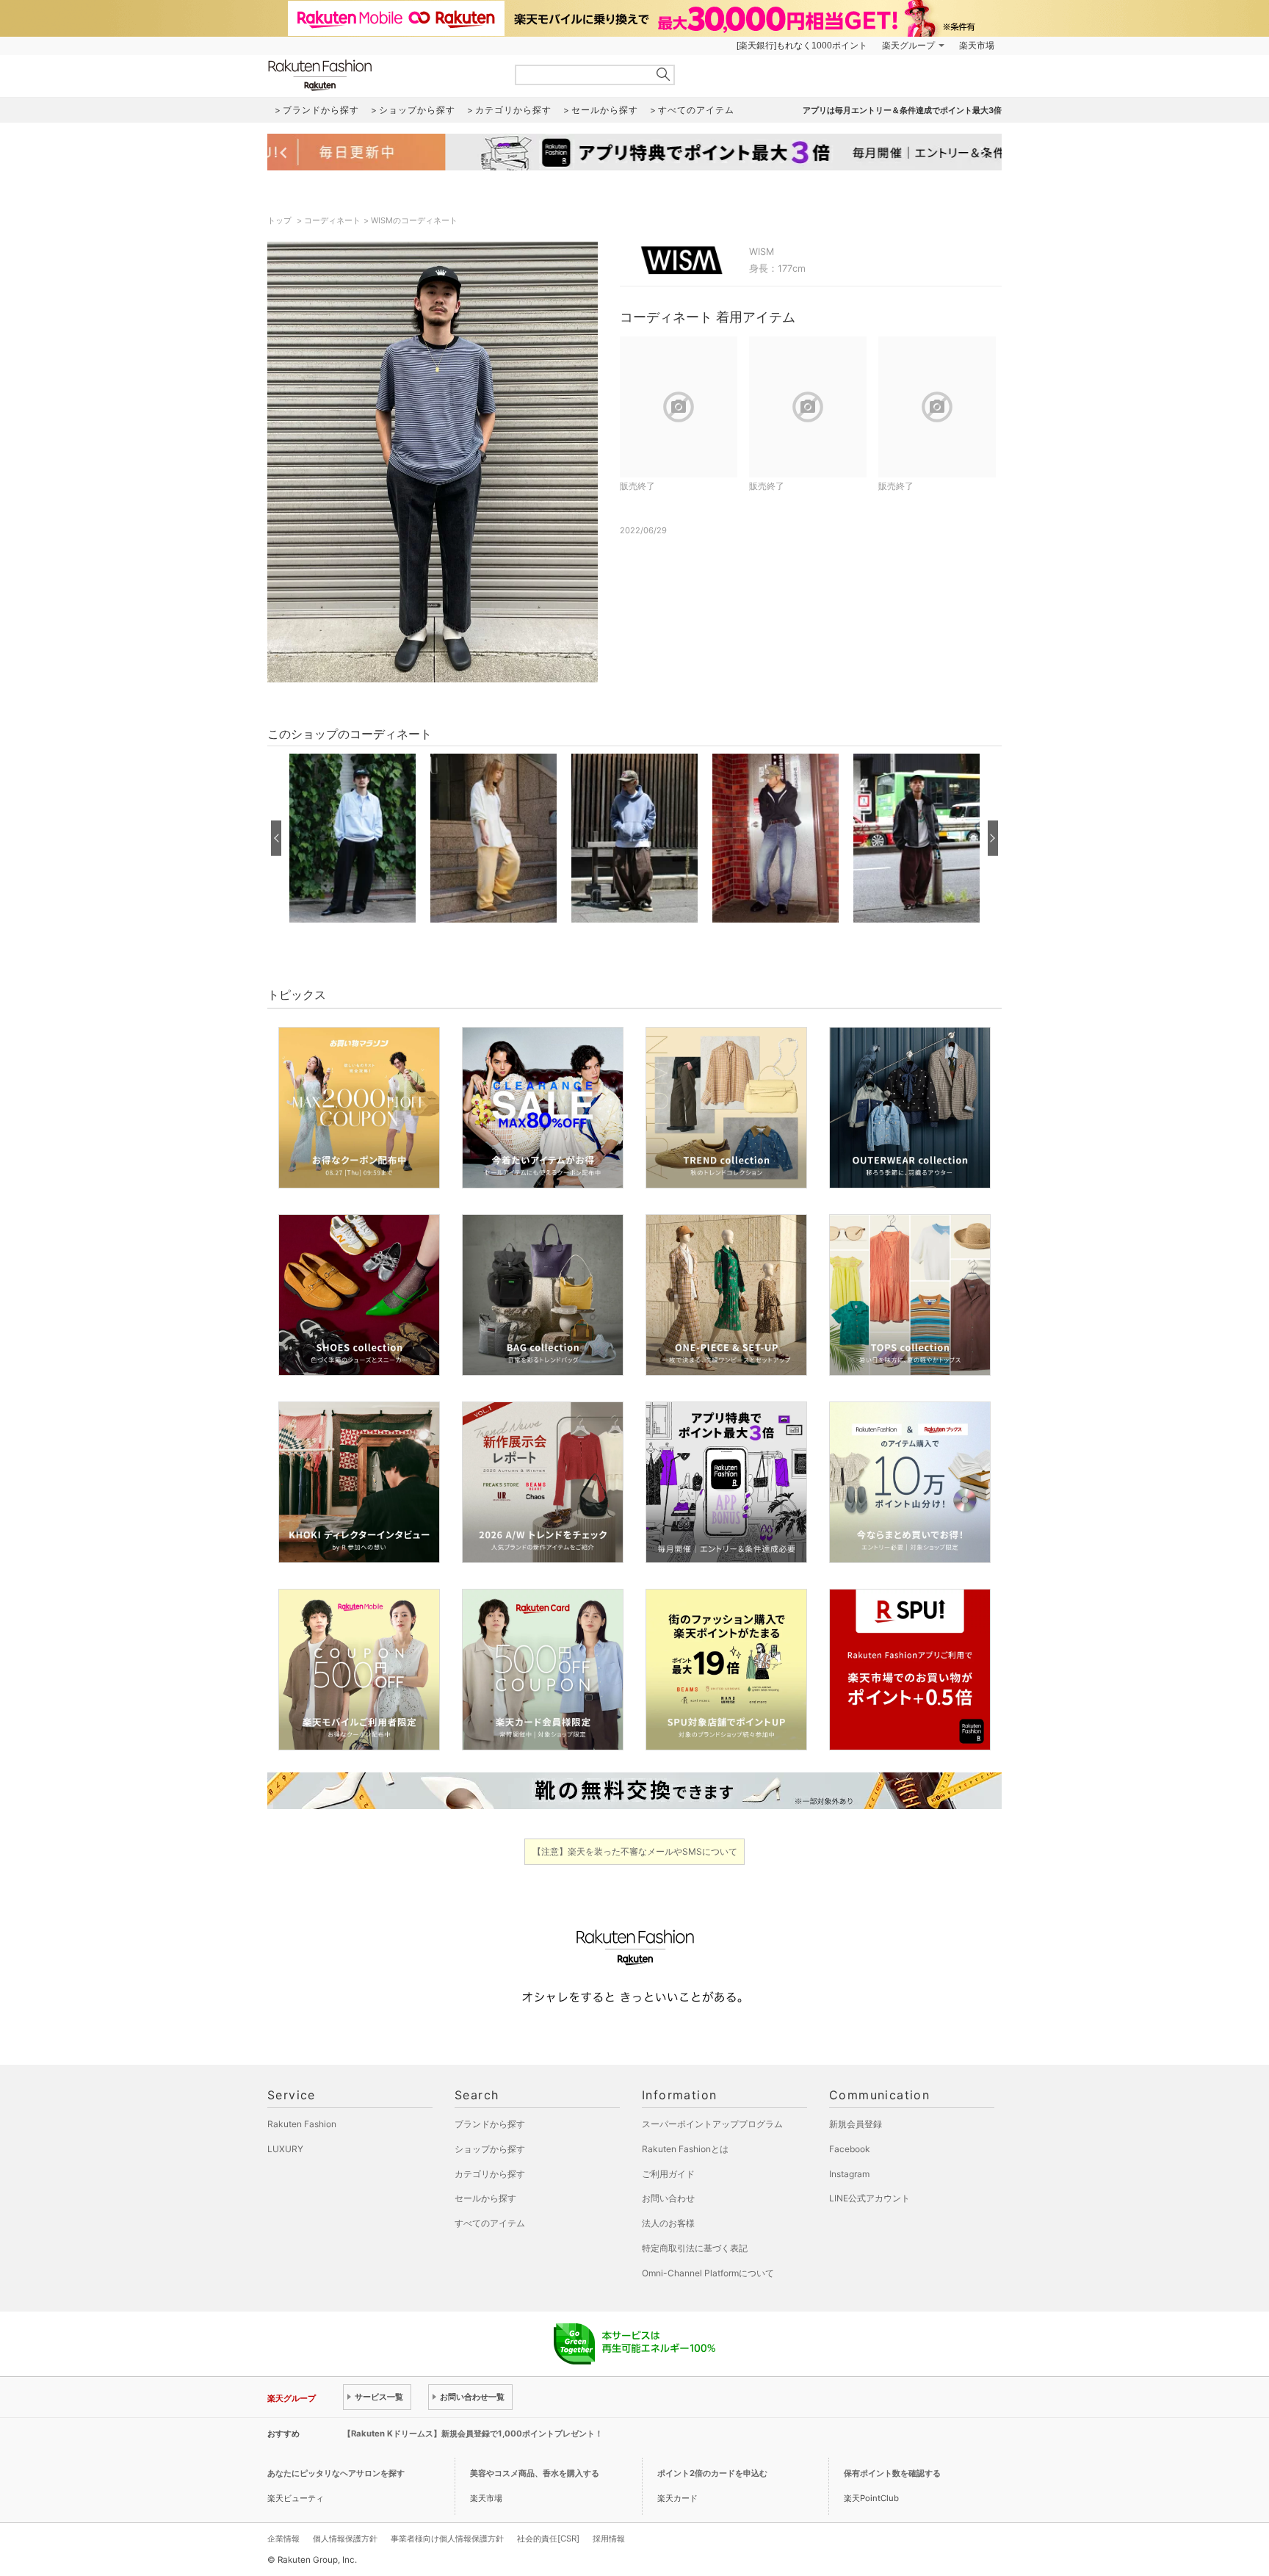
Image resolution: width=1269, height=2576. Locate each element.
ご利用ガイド (668, 2174)
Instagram (849, 2174)
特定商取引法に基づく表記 (695, 2248)
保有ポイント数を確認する (892, 2473)
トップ (281, 220)
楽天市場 (977, 46)
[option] (352, 838)
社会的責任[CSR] (548, 2539)
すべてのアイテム (490, 2223)
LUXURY (285, 2149)
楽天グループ (908, 46)
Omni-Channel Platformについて (708, 2273)
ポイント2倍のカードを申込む (712, 2473)
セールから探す (485, 2198)
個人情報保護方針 (345, 2539)
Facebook (850, 2149)
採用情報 (609, 2539)
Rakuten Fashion (381, 75)
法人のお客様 (668, 2223)
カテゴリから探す (490, 2174)
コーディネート (332, 220)
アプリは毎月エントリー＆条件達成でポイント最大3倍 (902, 110)
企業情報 (283, 2539)
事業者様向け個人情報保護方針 (447, 2539)
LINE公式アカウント (869, 2198)
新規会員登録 (856, 2124)
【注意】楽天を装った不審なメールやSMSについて (635, 1851)
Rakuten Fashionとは (685, 2149)
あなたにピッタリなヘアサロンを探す (336, 2473)
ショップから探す (490, 2149)
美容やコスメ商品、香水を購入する (535, 2473)
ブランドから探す (490, 2124)
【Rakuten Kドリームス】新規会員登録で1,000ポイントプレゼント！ (473, 2434)
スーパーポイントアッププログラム (712, 2124)
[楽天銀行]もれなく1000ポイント (802, 46)
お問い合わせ (668, 2198)
